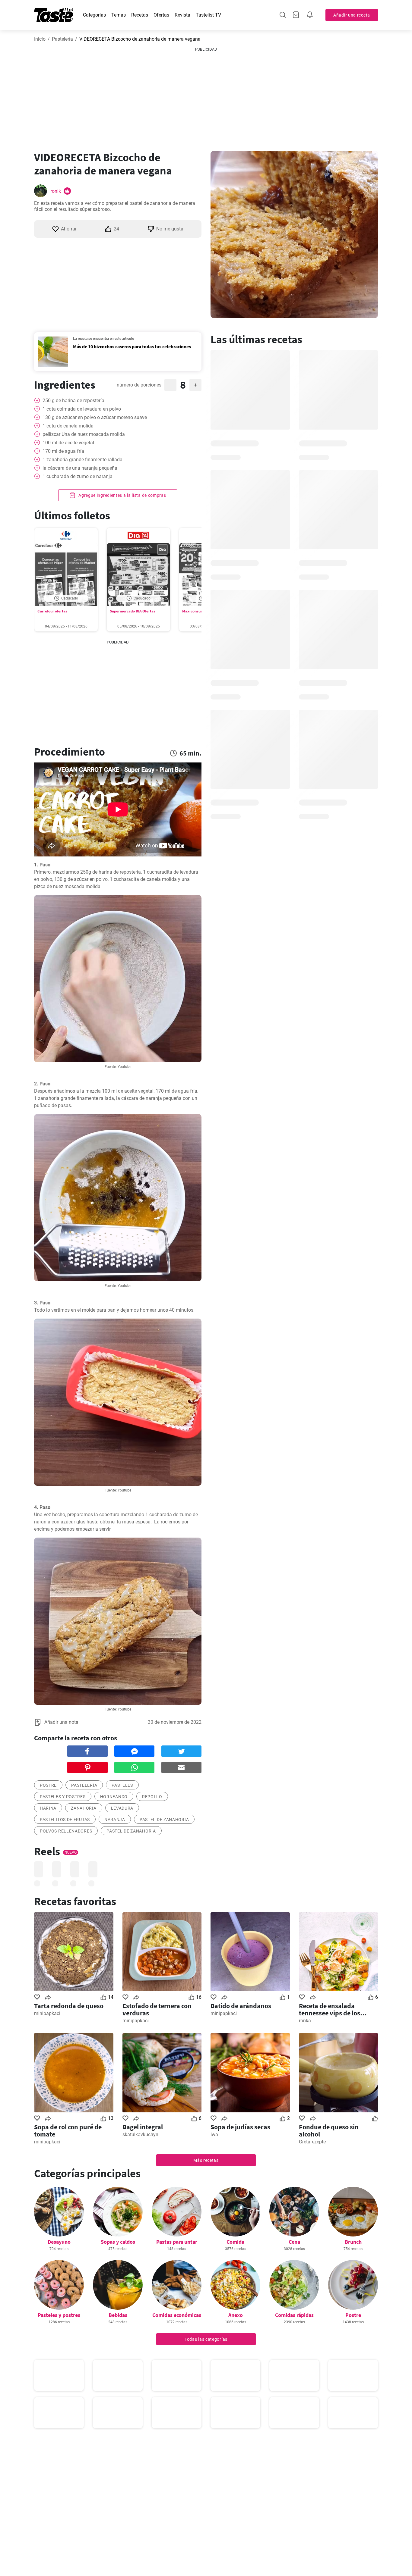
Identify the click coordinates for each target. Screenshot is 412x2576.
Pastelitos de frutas (65, 1820)
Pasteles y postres (59, 2315)
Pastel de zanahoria (164, 1820)
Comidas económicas (177, 2315)
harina (48, 1808)
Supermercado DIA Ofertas (133, 611)
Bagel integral (143, 2127)
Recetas (140, 15)
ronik (56, 191)
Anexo (236, 2315)
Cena (294, 2242)
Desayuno (59, 2242)
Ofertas (161, 15)
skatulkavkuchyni (141, 2135)
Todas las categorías (206, 2339)
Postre (353, 2315)
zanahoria (84, 1808)
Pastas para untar (177, 2242)
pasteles (122, 1785)
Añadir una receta (352, 15)
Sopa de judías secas (240, 2127)
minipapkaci (47, 2013)
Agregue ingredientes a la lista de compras (122, 495)
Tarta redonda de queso (69, 2006)
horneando (114, 1797)
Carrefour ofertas (52, 611)
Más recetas (206, 2160)
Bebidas (118, 2315)
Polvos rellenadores (66, 1831)
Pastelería (62, 39)
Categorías (94, 15)
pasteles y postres (63, 1797)
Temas (119, 15)
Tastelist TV (208, 15)
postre (48, 1785)
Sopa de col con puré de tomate (68, 2130)
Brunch (353, 2242)
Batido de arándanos (241, 2006)
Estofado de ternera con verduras (157, 2009)
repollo (152, 1797)
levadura (122, 1808)
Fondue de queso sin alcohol (329, 2130)
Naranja (115, 1820)
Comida (235, 2242)
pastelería (84, 1785)
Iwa (214, 2135)
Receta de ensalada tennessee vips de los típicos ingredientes (330, 2009)
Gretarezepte (312, 2142)
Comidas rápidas (294, 2315)
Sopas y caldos (118, 2242)
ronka (305, 2021)
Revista (182, 15)
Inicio (40, 39)
